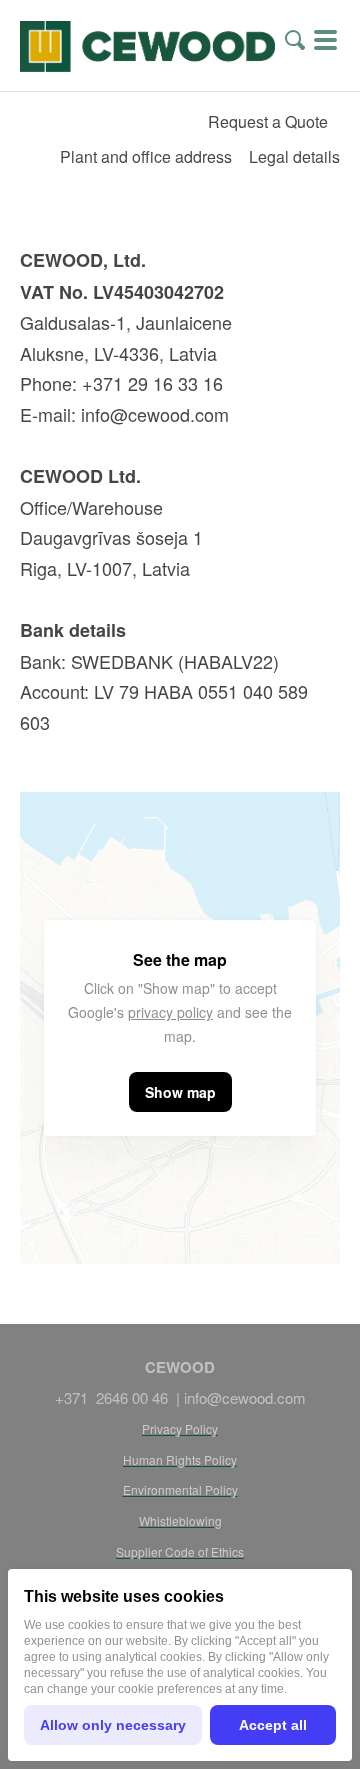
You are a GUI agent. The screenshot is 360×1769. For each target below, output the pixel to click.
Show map (180, 1092)
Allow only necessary (113, 1725)
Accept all (273, 1725)
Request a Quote (268, 121)
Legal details (294, 156)
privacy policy (170, 1012)
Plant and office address (146, 156)
